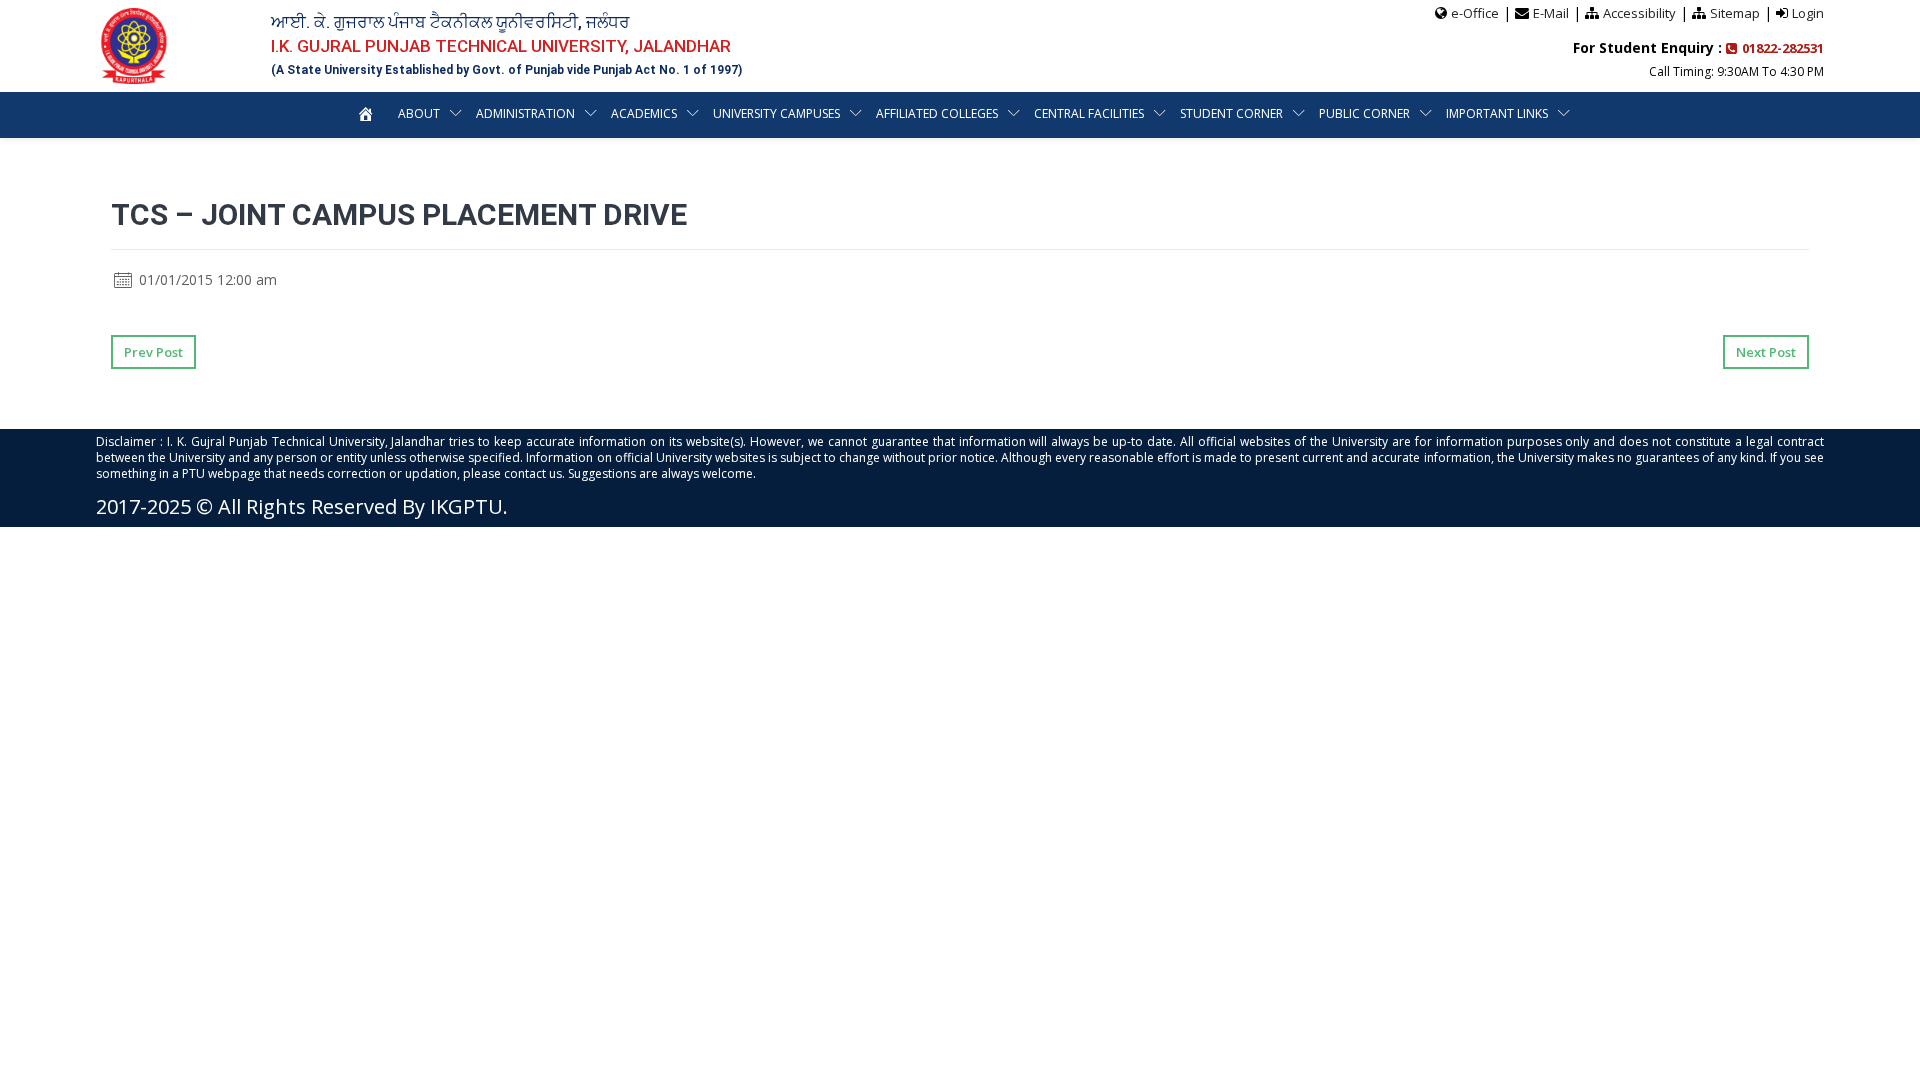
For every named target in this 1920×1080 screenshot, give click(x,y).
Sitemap (1735, 13)
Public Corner (1364, 113)
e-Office (1475, 13)
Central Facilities (1089, 113)
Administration (525, 113)
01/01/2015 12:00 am (206, 279)
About (419, 113)
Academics (644, 113)
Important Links (1497, 113)
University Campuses (776, 113)
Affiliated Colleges (937, 113)
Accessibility (1639, 13)
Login (1808, 13)
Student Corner (1231, 113)
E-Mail (1551, 13)
